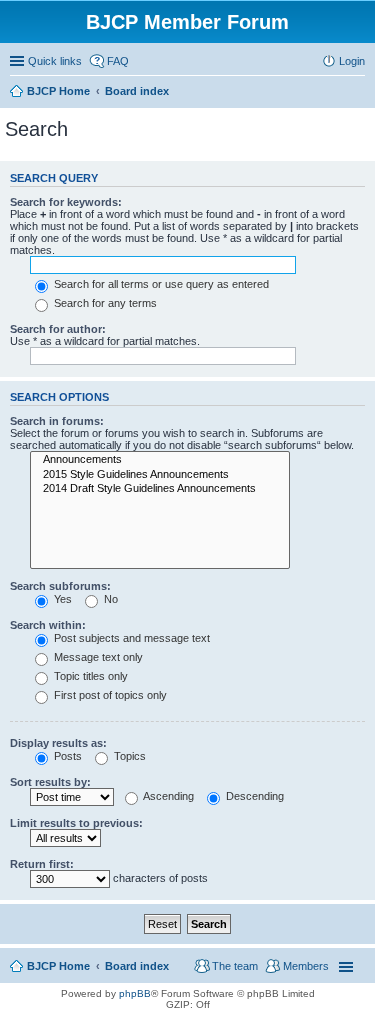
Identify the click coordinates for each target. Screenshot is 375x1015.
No (109, 599)
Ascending (167, 796)
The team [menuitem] (235, 966)
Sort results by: (50, 782)
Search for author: (58, 329)
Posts (66, 756)
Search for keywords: (66, 202)
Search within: (48, 625)
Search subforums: (60, 586)
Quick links (55, 61)
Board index (137, 966)
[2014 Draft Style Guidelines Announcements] (160, 489)
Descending (253, 796)
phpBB (135, 993)
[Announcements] (160, 460)
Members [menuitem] (306, 966)
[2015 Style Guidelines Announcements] (160, 475)
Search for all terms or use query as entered (160, 284)
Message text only (97, 657)
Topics (128, 756)
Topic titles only (89, 676)
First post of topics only (109, 695)
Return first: (42, 864)
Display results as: (58, 743)
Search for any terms (104, 303)
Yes (61, 599)
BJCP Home (58, 966)
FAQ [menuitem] (118, 61)
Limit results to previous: (76, 823)
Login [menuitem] (352, 61)
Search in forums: (57, 421)
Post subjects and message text (130, 638)
